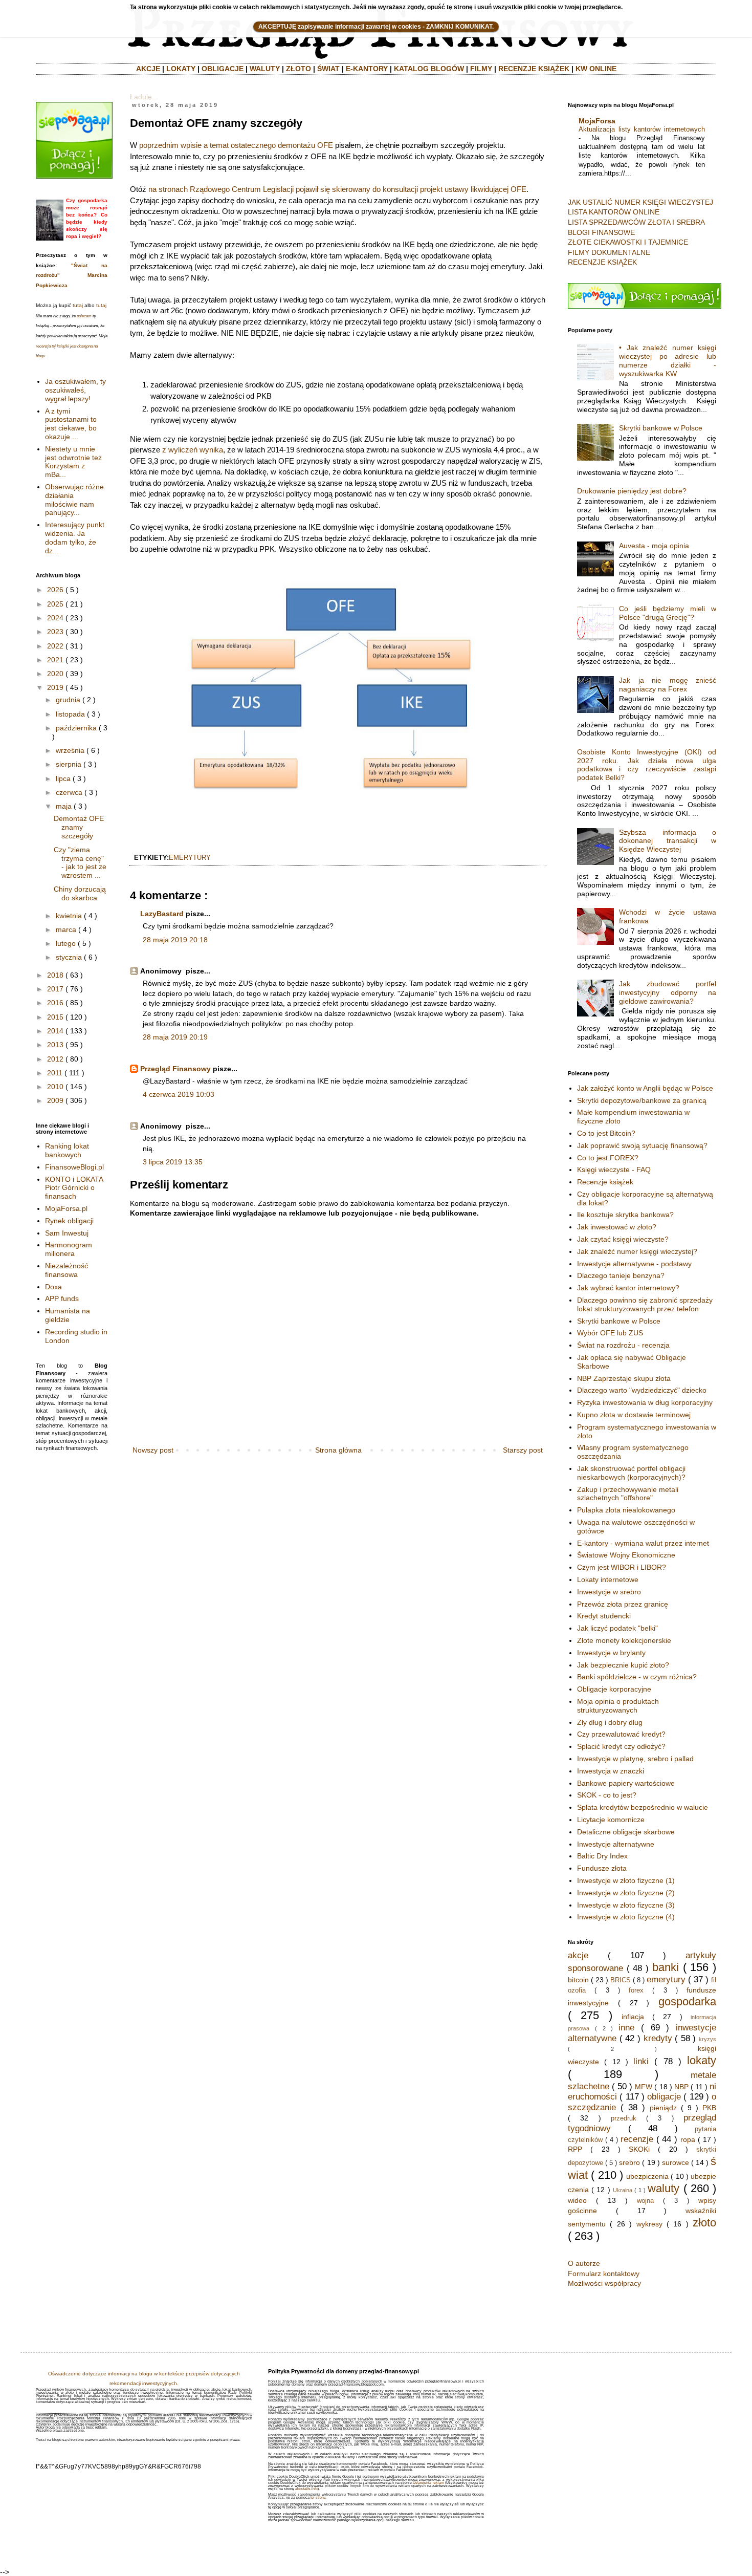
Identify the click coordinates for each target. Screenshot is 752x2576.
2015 (55, 1017)
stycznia (69, 957)
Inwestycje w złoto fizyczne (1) (626, 1880)
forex (636, 1990)
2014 (55, 1031)
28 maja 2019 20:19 (175, 1037)
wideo (577, 2200)
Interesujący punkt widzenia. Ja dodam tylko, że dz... (75, 537)
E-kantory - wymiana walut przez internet (643, 1543)
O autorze (584, 2263)
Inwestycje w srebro (609, 1592)
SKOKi (639, 2149)
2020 (55, 674)
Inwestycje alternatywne (616, 1844)
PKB (709, 2108)
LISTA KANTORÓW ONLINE (614, 212)
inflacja (633, 2017)
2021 (55, 660)
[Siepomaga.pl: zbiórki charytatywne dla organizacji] (74, 176)
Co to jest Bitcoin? (606, 1133)
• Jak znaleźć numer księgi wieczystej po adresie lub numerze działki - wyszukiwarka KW (668, 360)
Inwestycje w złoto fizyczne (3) (626, 1905)
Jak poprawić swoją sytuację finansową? (642, 1145)
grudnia (68, 700)
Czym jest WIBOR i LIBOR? (622, 1567)
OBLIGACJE (223, 69)
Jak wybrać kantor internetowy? (628, 1288)
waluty (663, 2188)
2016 (55, 1003)
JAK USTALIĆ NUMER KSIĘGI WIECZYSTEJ (640, 202)
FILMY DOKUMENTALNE (609, 252)
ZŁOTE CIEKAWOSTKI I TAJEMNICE (628, 242)
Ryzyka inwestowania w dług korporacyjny (645, 1402)
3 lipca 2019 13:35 (173, 1162)
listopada (70, 714)
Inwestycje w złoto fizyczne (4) (626, 1917)
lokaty (702, 2060)
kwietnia (69, 916)
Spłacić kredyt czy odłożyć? (621, 1746)
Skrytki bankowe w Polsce (661, 428)
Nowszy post (153, 1450)
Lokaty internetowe (608, 1579)
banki (666, 1967)
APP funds (62, 1298)
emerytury (190, 858)
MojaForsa (597, 121)
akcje (578, 1955)
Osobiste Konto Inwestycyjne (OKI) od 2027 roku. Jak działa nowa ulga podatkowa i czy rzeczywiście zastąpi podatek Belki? (647, 765)
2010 (55, 1087)
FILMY (481, 69)
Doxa (53, 1287)
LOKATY (181, 69)
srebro (629, 2162)
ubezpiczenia (647, 2176)
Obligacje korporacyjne (614, 1689)
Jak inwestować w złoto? (617, 1227)
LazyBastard (162, 914)
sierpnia (69, 764)
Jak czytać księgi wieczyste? (623, 1239)
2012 (55, 1059)
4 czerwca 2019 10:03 (179, 1094)
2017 (55, 989)
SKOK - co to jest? (607, 1795)
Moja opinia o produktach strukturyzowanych (618, 1706)
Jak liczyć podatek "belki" (617, 1628)
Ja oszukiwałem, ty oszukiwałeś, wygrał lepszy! (75, 390)
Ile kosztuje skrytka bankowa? (625, 1215)
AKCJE (148, 69)
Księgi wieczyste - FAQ (614, 1170)
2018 (55, 975)
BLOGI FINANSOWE (601, 232)
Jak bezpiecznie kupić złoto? (623, 1665)
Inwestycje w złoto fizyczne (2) (626, 1893)
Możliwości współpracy (604, 2283)
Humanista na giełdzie (68, 1315)
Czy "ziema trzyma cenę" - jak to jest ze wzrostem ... (80, 862)
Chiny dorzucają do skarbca (80, 893)
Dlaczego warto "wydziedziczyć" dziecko (642, 1390)
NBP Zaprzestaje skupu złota (624, 1378)
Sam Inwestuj (67, 1233)
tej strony (318, 2497)
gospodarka (687, 2001)
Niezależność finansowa (67, 1270)
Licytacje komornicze (611, 1820)
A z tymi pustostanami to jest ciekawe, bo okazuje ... (71, 424)
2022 (55, 646)
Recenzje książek (605, 1182)
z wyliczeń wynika (193, 450)
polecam (84, 316)
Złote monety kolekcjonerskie (624, 1640)
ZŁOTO (298, 69)
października (76, 728)
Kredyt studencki (604, 1616)
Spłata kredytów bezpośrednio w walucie (643, 1807)
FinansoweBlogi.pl (74, 1167)
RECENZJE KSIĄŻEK (534, 69)
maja (64, 806)
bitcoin (578, 1980)
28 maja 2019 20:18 (175, 940)
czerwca (69, 792)
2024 (55, 618)
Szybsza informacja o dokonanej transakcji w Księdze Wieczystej (668, 841)
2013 (55, 1045)
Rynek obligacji (69, 1221)
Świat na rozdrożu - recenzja (623, 1345)
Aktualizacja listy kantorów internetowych (642, 129)
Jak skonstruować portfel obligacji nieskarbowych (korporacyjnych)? (631, 1473)
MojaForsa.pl (66, 1208)
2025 (55, 604)
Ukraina (623, 2190)
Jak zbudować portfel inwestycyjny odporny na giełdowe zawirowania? (668, 992)
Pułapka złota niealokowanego (626, 1510)
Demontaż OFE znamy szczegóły (79, 827)
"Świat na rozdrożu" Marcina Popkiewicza (72, 275)
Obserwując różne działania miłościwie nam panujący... (74, 500)
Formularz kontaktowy (604, 2274)
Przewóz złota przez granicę (623, 1604)
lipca (63, 778)
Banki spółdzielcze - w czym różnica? (637, 1677)
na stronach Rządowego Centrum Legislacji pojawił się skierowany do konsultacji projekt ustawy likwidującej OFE (337, 189)
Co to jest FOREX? (608, 1158)
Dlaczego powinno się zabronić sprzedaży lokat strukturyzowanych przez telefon (645, 1304)
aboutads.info (306, 2489)
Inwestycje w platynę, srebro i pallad (635, 1759)
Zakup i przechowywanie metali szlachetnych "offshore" (628, 1494)
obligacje (664, 2097)
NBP (681, 2087)
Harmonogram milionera (69, 1249)
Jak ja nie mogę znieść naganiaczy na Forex (668, 685)
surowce (676, 2162)
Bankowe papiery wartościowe (626, 1783)
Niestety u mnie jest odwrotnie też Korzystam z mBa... (73, 462)
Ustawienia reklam (428, 2483)
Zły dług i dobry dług (610, 1722)
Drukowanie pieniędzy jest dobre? (632, 491)
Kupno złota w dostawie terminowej (634, 1415)
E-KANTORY (367, 69)
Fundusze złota (602, 1868)
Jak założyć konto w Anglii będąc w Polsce (645, 1088)
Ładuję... (144, 97)
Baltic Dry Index (602, 1856)
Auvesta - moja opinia (654, 546)
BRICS (621, 1980)
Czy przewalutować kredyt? (621, 1734)
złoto (704, 2223)
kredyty (658, 2038)
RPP (575, 2149)
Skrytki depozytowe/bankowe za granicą (642, 1100)
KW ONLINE (596, 69)
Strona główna (338, 1450)
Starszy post (523, 1450)
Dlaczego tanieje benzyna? (621, 1275)
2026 (55, 590)
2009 (55, 1100)
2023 (55, 632)
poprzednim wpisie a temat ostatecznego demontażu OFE (236, 145)
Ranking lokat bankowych (67, 1150)
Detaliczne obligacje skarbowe (626, 1832)
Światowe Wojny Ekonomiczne (626, 1555)
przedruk (624, 2118)
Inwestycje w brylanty (611, 1653)
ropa (688, 2139)
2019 (55, 687)
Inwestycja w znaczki (611, 1771)
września (70, 750)
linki (641, 2061)
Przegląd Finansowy (175, 1069)
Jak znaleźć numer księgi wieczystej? (637, 1251)
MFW (644, 2087)
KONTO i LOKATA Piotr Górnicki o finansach (74, 1188)
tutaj (78, 305)
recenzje (637, 2139)
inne (626, 2028)
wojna (645, 2201)
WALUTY (265, 69)
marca (66, 929)
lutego (66, 943)
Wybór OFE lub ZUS (610, 1333)
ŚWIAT (328, 69)
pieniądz (663, 2108)
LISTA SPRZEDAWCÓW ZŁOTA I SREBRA (636, 222)
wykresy (649, 2224)
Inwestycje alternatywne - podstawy (634, 1264)
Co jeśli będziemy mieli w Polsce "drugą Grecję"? (668, 613)
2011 (55, 1073)
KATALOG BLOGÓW (429, 69)
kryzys (707, 2039)
